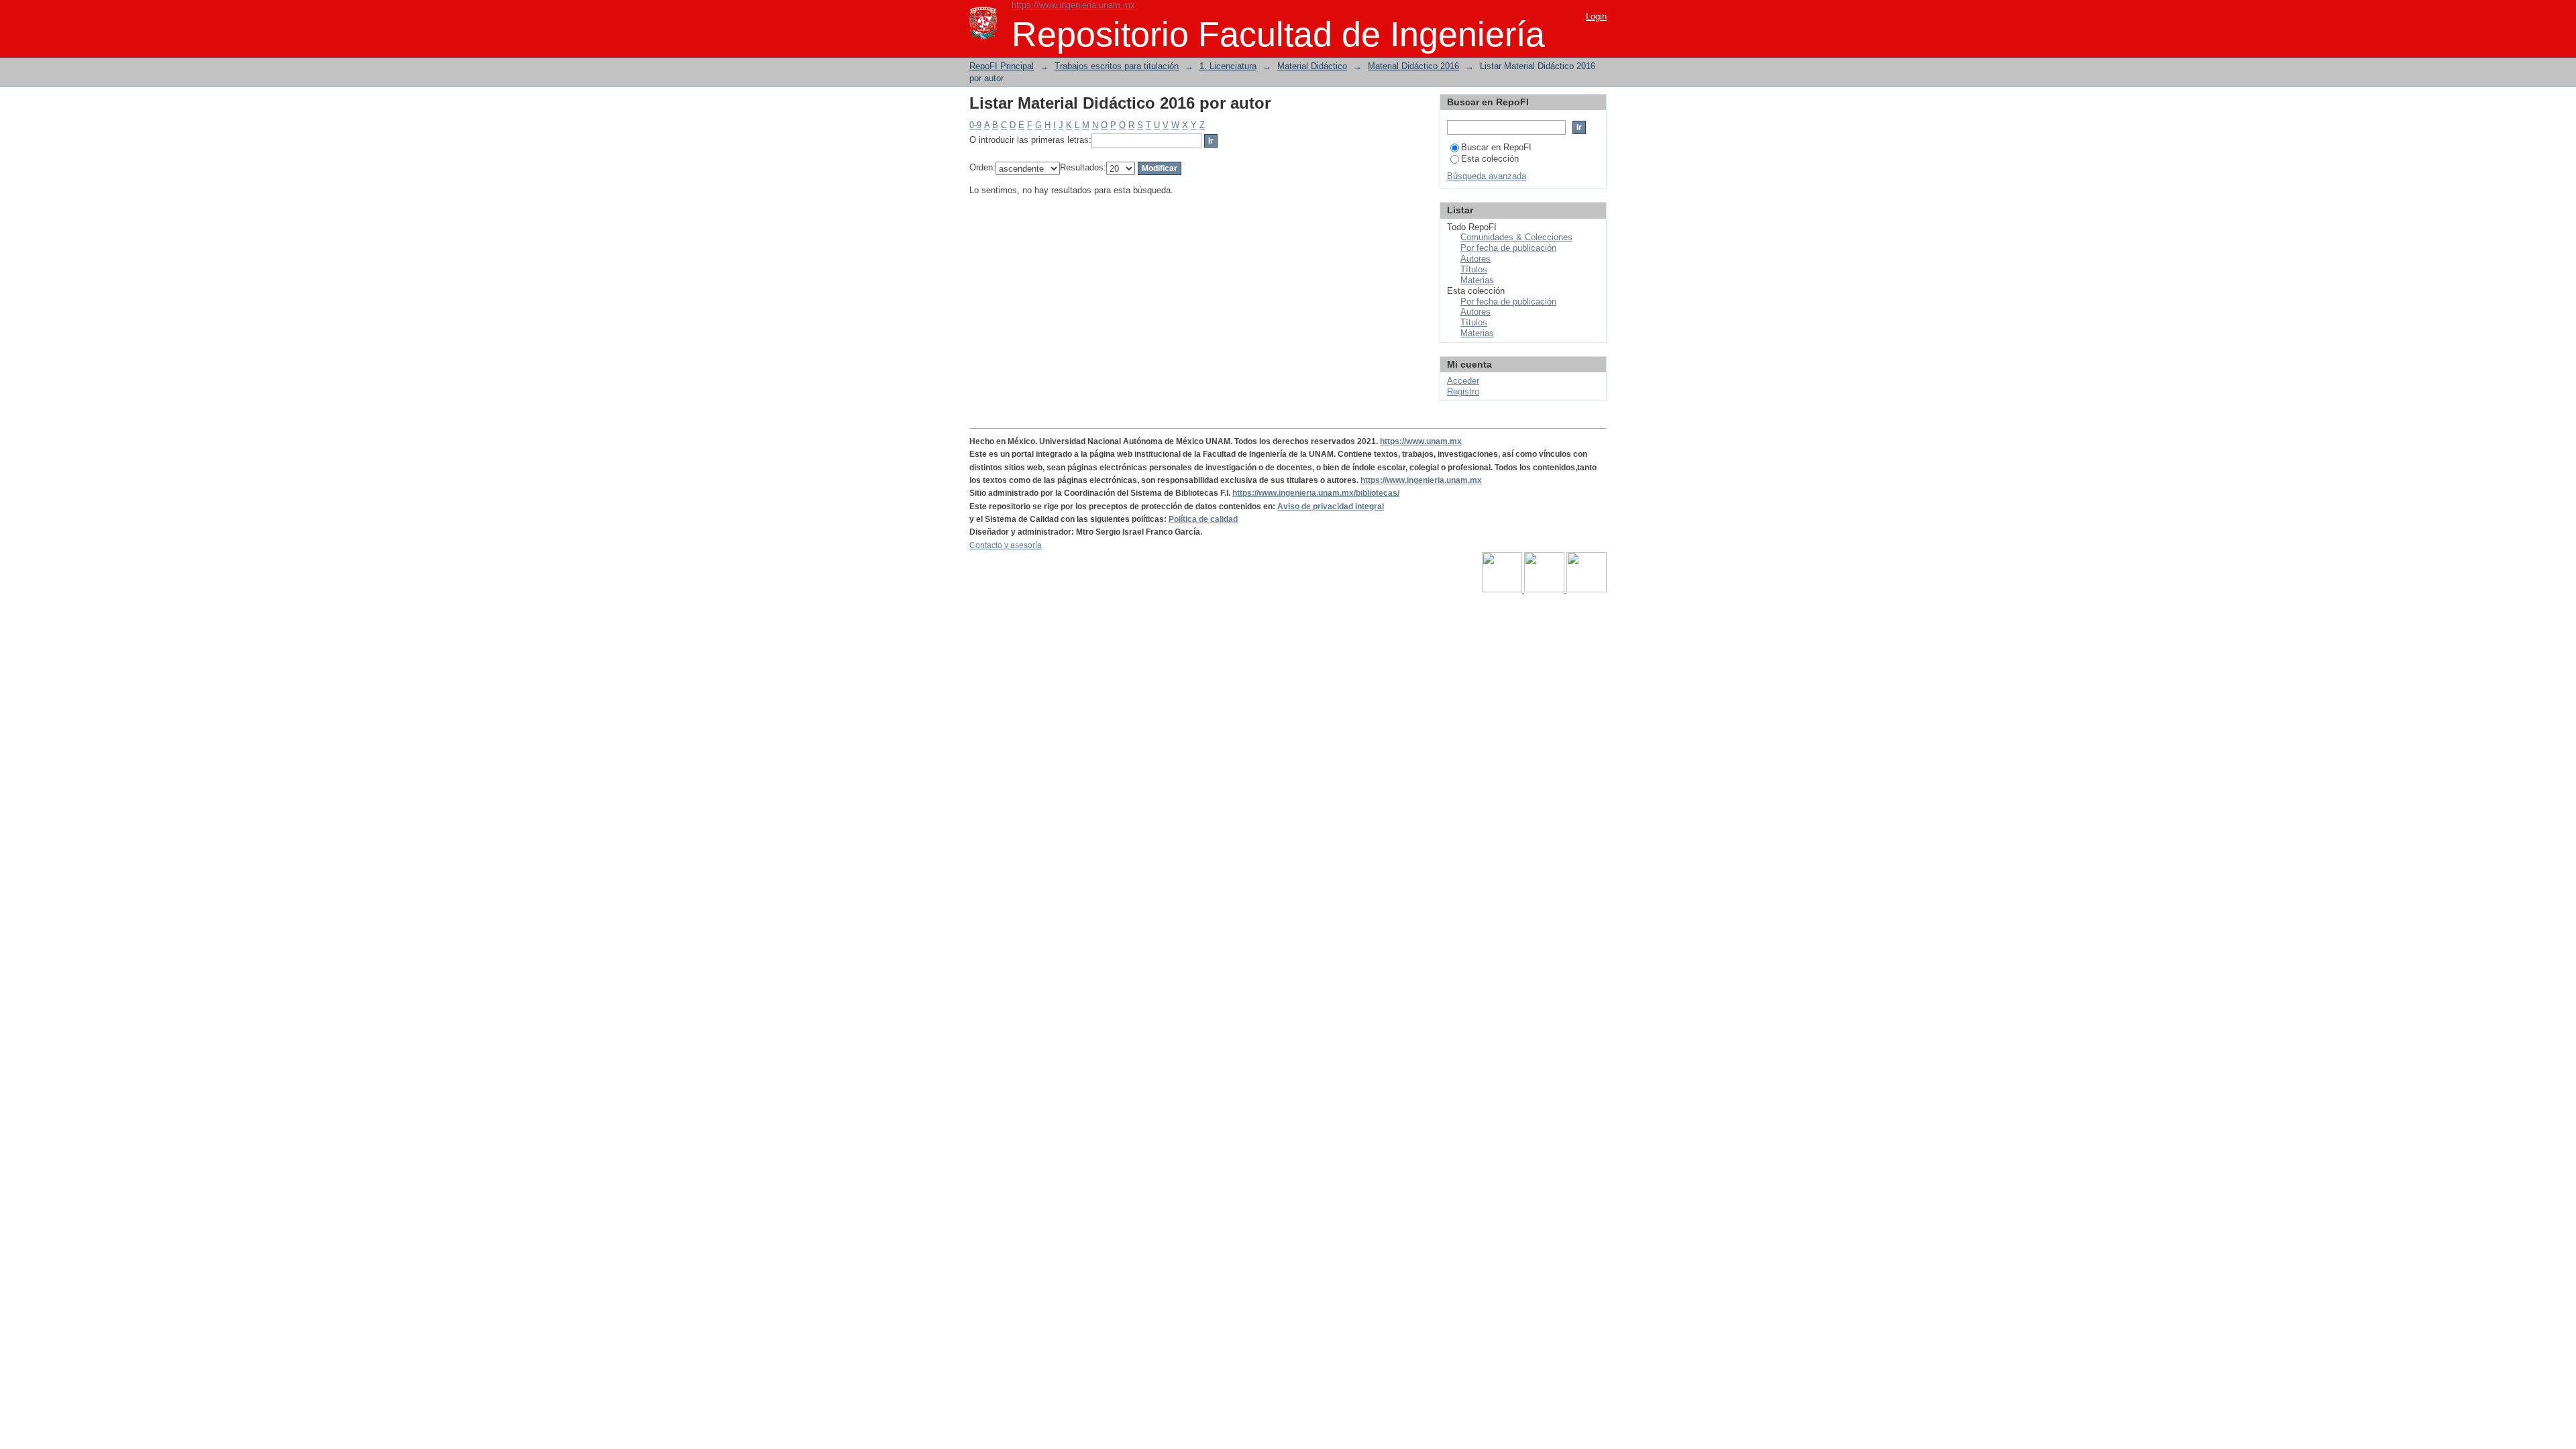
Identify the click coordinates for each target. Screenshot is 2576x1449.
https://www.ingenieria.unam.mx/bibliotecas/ (1316, 493)
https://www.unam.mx (1421, 441)
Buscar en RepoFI (1496, 147)
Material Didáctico (1312, 66)
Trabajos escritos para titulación (1117, 66)
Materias (1477, 280)
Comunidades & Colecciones (1516, 237)
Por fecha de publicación (1508, 248)
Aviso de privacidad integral (1331, 506)
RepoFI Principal (1002, 66)
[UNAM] (1503, 590)
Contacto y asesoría (1006, 545)
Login (1596, 16)
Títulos (1474, 269)
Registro (1463, 391)
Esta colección (1490, 159)
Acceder (1463, 381)
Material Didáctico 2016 (1413, 66)
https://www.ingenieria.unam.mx (1073, 5)
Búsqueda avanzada (1487, 176)
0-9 (975, 125)
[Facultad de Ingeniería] (1545, 590)
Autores (1475, 259)
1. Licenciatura (1228, 66)
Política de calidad (1203, 519)
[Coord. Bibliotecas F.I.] (1587, 590)
